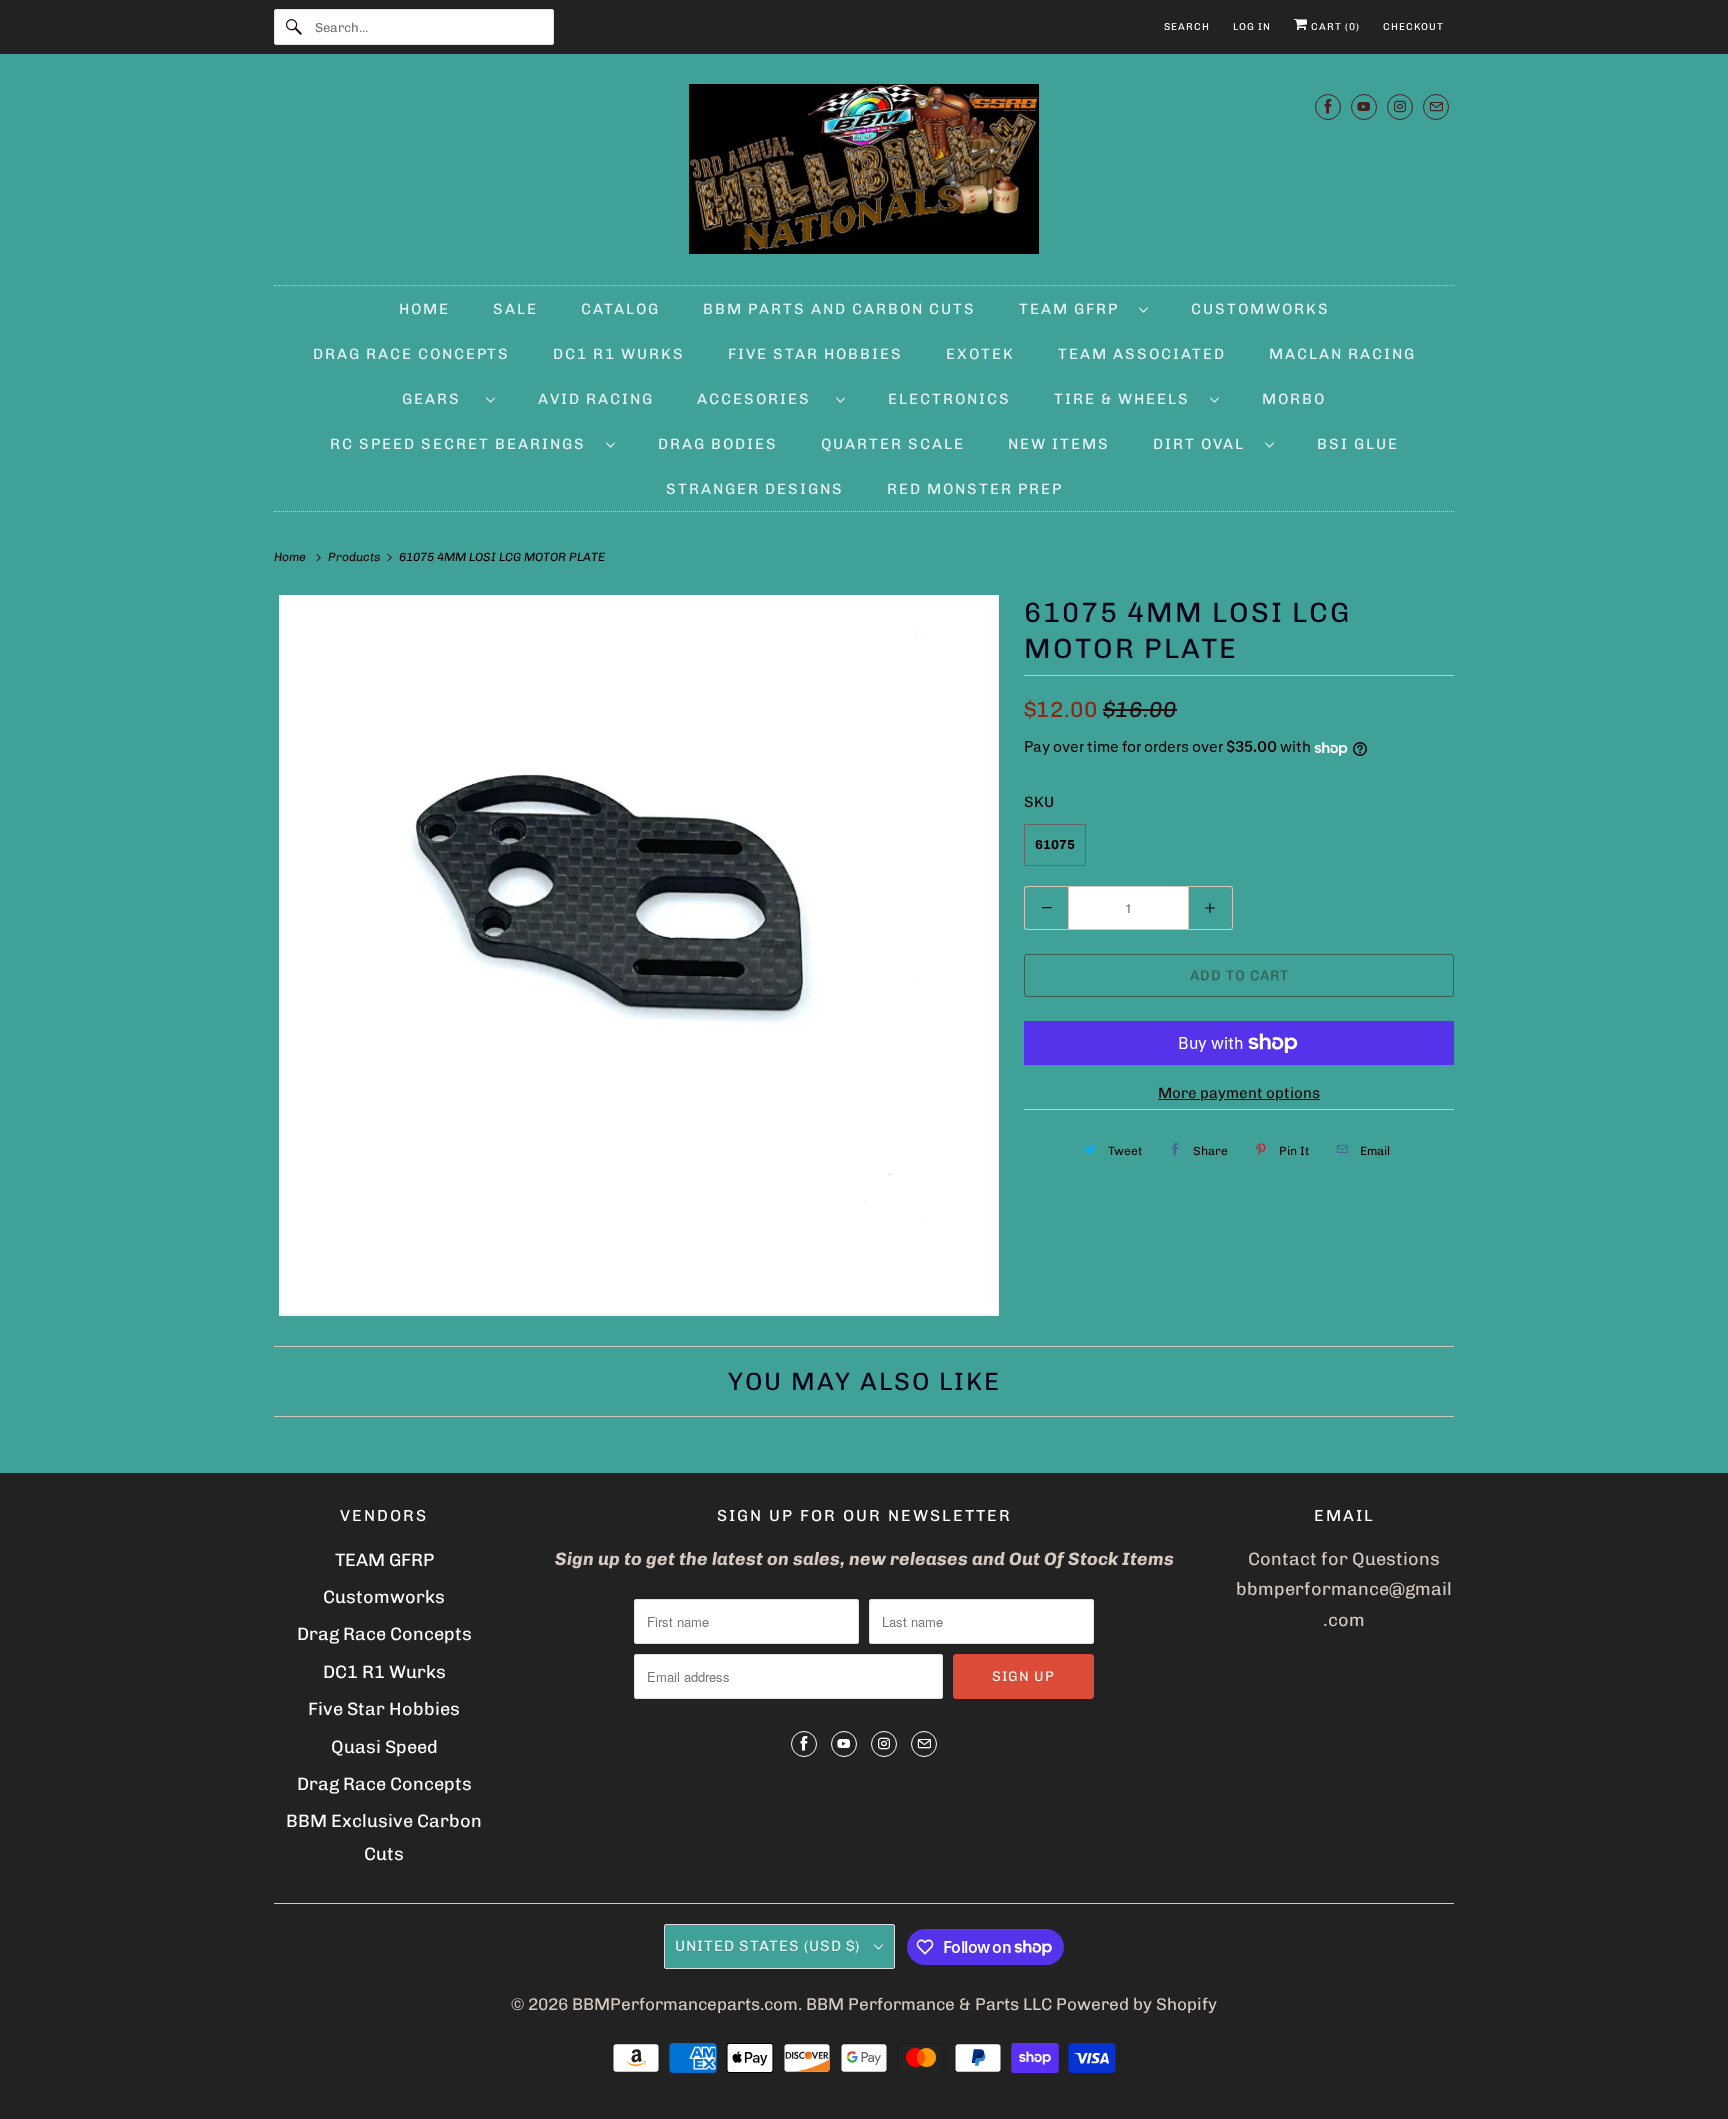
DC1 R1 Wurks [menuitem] (619, 354)
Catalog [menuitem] (620, 309)
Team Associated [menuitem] (1142, 354)
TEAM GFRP (384, 1560)
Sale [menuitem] (515, 309)
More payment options (1239, 1093)
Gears (439, 399)
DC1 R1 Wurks (384, 1672)
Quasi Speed (384, 1747)
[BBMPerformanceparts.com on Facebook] (1328, 106)
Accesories (761, 399)
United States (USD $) (769, 1946)
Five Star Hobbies (384, 1709)
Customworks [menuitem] (1260, 309)
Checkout (1413, 27)
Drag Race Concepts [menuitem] (411, 354)
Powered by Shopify (1136, 2004)
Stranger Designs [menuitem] (755, 489)
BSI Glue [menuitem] (1358, 444)
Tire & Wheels (1127, 399)
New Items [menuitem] (1059, 444)
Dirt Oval (1204, 444)
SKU (1039, 802)
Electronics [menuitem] (949, 399)
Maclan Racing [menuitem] (1342, 354)
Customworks (384, 1597)
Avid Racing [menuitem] (596, 399)
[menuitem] (1083, 308)
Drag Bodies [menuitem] (718, 444)
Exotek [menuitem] (980, 354)
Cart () (1334, 27)
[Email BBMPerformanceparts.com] (1436, 106)
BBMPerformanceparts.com (685, 2004)
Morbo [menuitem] (1294, 399)
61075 (1055, 844)
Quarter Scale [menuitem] (893, 444)
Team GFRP (1074, 309)
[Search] (294, 27)
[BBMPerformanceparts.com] (864, 174)
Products (355, 557)
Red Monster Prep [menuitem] (975, 489)
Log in (1252, 27)
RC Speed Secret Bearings (463, 444)
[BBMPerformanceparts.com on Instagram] (1400, 106)
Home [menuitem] (424, 309)
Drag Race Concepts (384, 1634)
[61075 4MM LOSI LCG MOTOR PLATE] (639, 955)
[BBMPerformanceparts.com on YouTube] (1364, 106)
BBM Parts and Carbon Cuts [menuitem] (839, 309)
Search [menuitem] (1187, 27)
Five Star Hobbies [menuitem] (815, 354)
